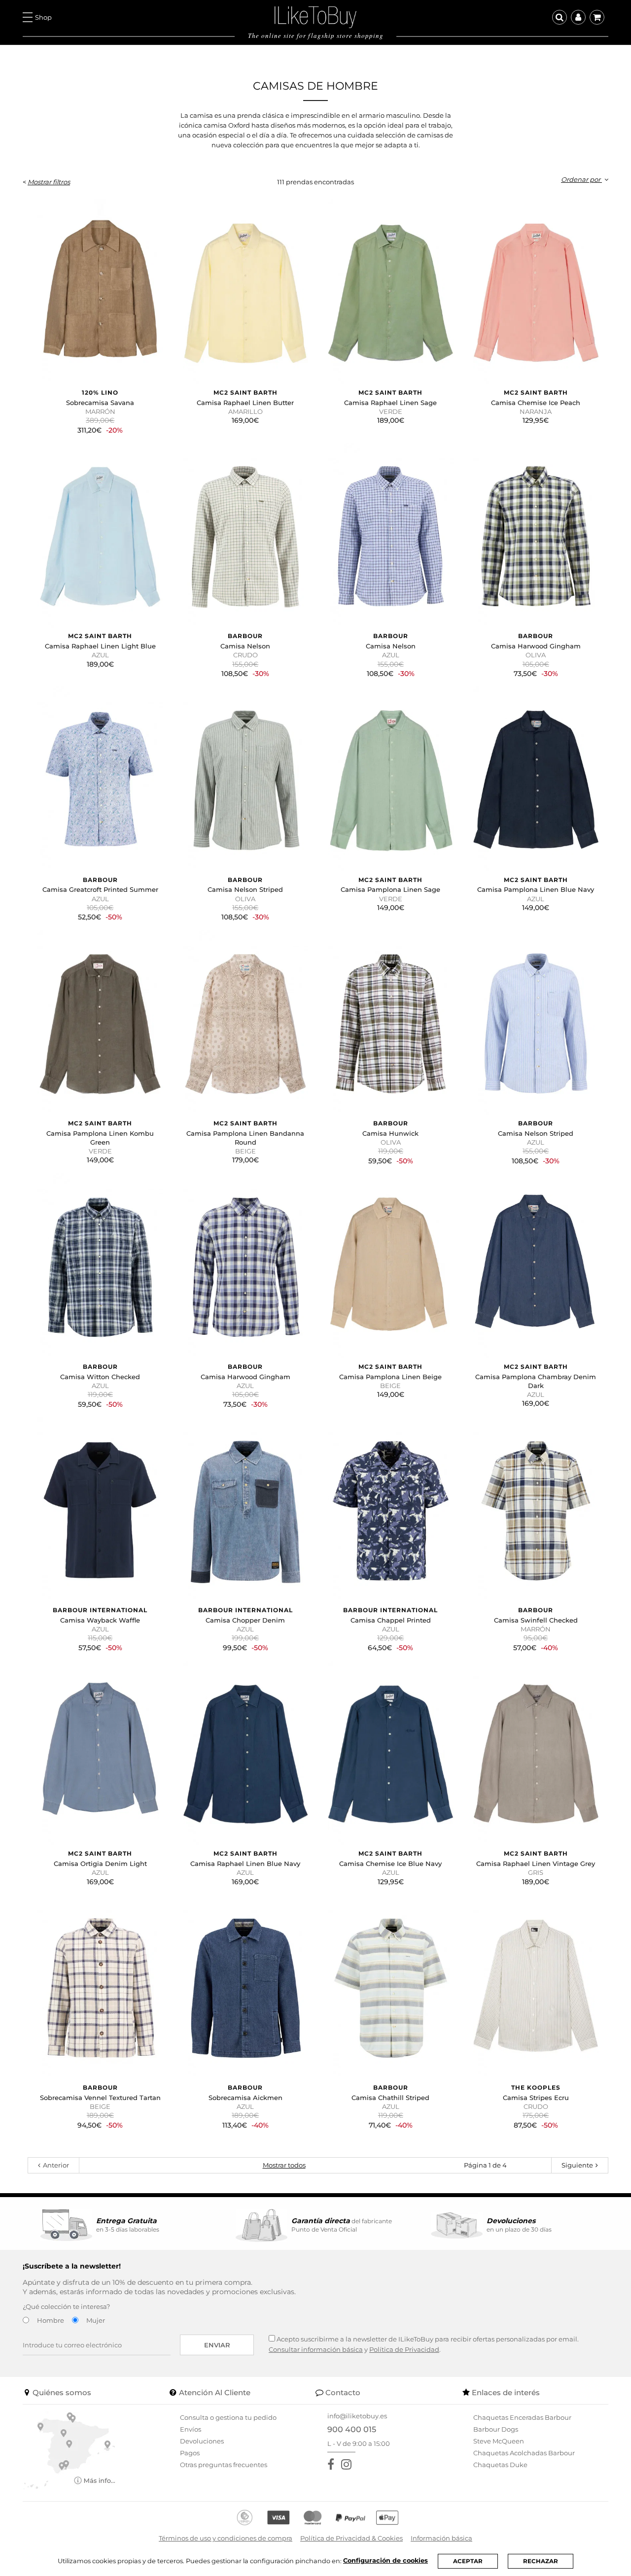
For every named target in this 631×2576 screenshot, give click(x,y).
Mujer (96, 2320)
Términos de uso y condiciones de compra (226, 2538)
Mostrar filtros (49, 182)
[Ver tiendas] (69, 2449)
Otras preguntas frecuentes (224, 2465)
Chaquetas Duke (500, 2465)
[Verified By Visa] (278, 2518)
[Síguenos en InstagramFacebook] (348, 2464)
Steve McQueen (499, 2441)
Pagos (190, 2453)
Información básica (441, 2538)
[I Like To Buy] (315, 16)
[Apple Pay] (387, 2518)
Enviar (217, 2345)
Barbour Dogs (496, 2429)
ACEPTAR (468, 2561)
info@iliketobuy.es (357, 2416)
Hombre (51, 2320)
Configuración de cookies (386, 2560)
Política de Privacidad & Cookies (351, 2538)
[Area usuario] (578, 17)
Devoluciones (202, 2441)
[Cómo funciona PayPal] (351, 2518)
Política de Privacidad (404, 2349)
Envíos (191, 2429)
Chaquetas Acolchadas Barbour (524, 2453)
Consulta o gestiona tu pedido (228, 2417)
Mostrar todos (284, 2165)
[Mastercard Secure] (313, 2518)
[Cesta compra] (597, 17)
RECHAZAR (541, 2561)
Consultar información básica (316, 2349)
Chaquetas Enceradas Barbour (522, 2417)
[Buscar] (560, 17)
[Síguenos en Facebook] (333, 2464)
